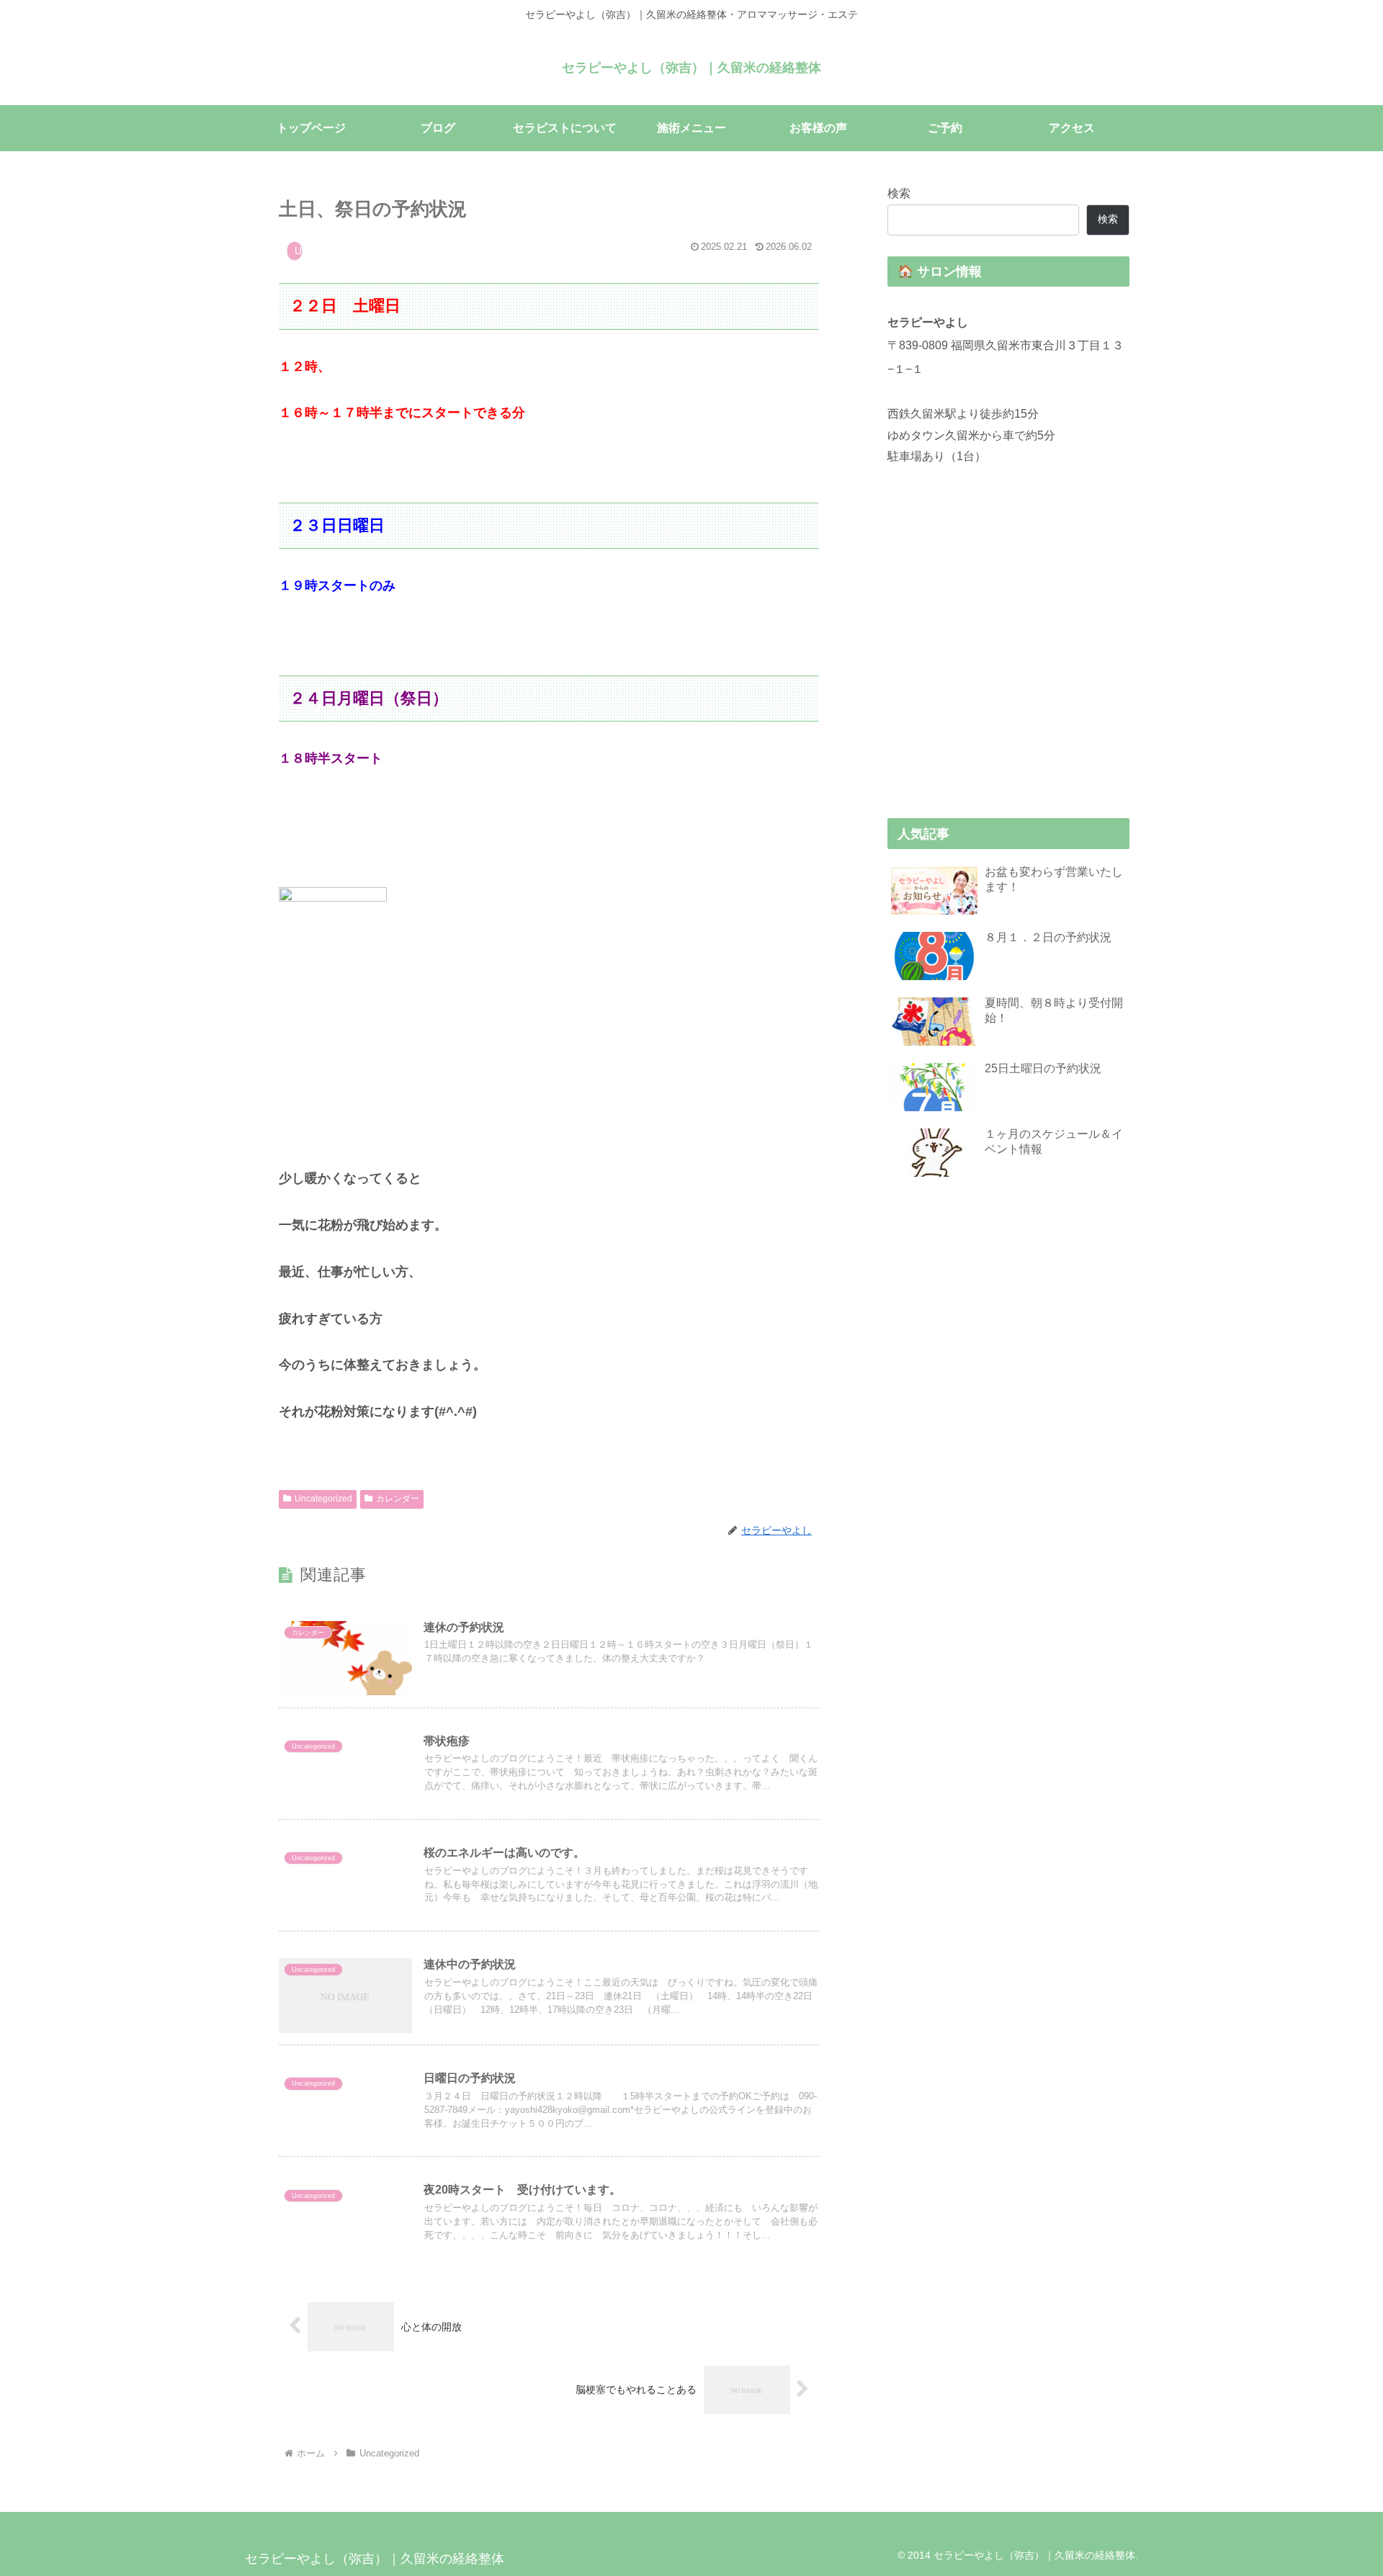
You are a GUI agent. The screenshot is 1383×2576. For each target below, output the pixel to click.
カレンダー (398, 1499)
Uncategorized (323, 1499)
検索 (899, 193)
